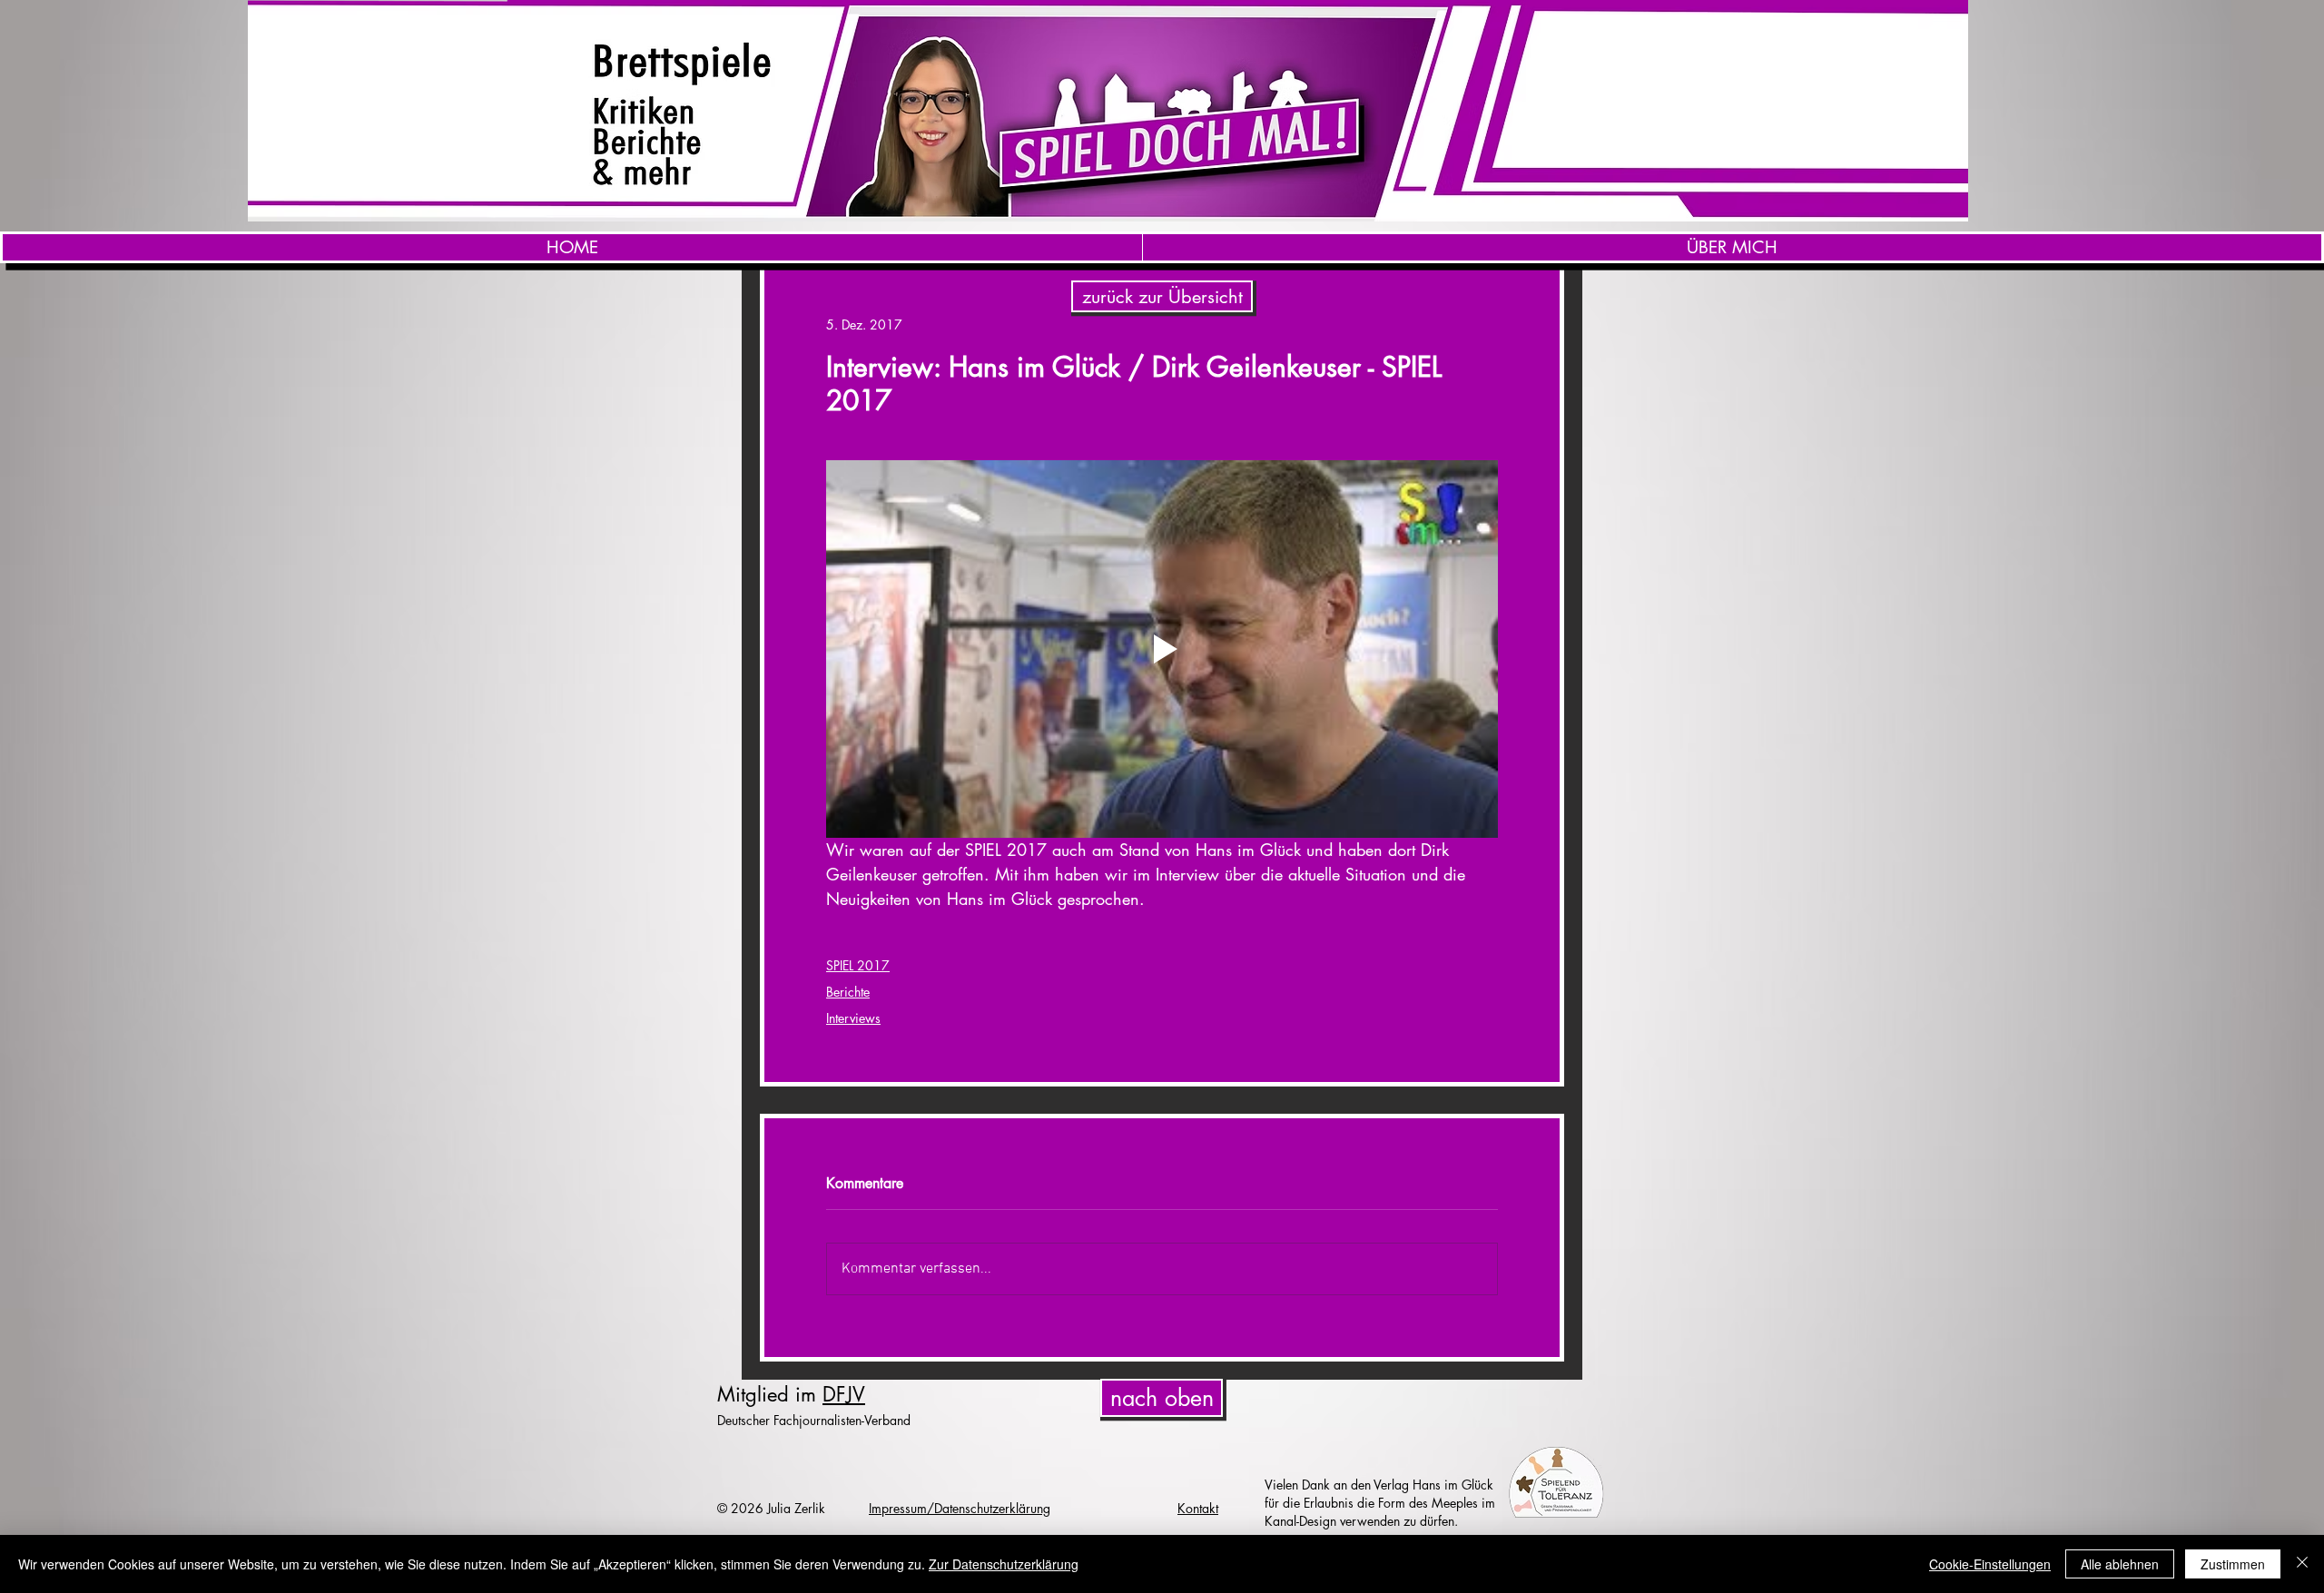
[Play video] (1162, 649)
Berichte (848, 992)
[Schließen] (2302, 1564)
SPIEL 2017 (858, 965)
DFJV (844, 1394)
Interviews (853, 1018)
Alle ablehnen (2120, 1564)
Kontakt (1198, 1508)
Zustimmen (2233, 1564)
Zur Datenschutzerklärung (1004, 1564)
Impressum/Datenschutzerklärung (960, 1508)
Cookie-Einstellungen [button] (1990, 1564)
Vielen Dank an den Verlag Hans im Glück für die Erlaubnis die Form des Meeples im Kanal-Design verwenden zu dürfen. (1380, 1503)
